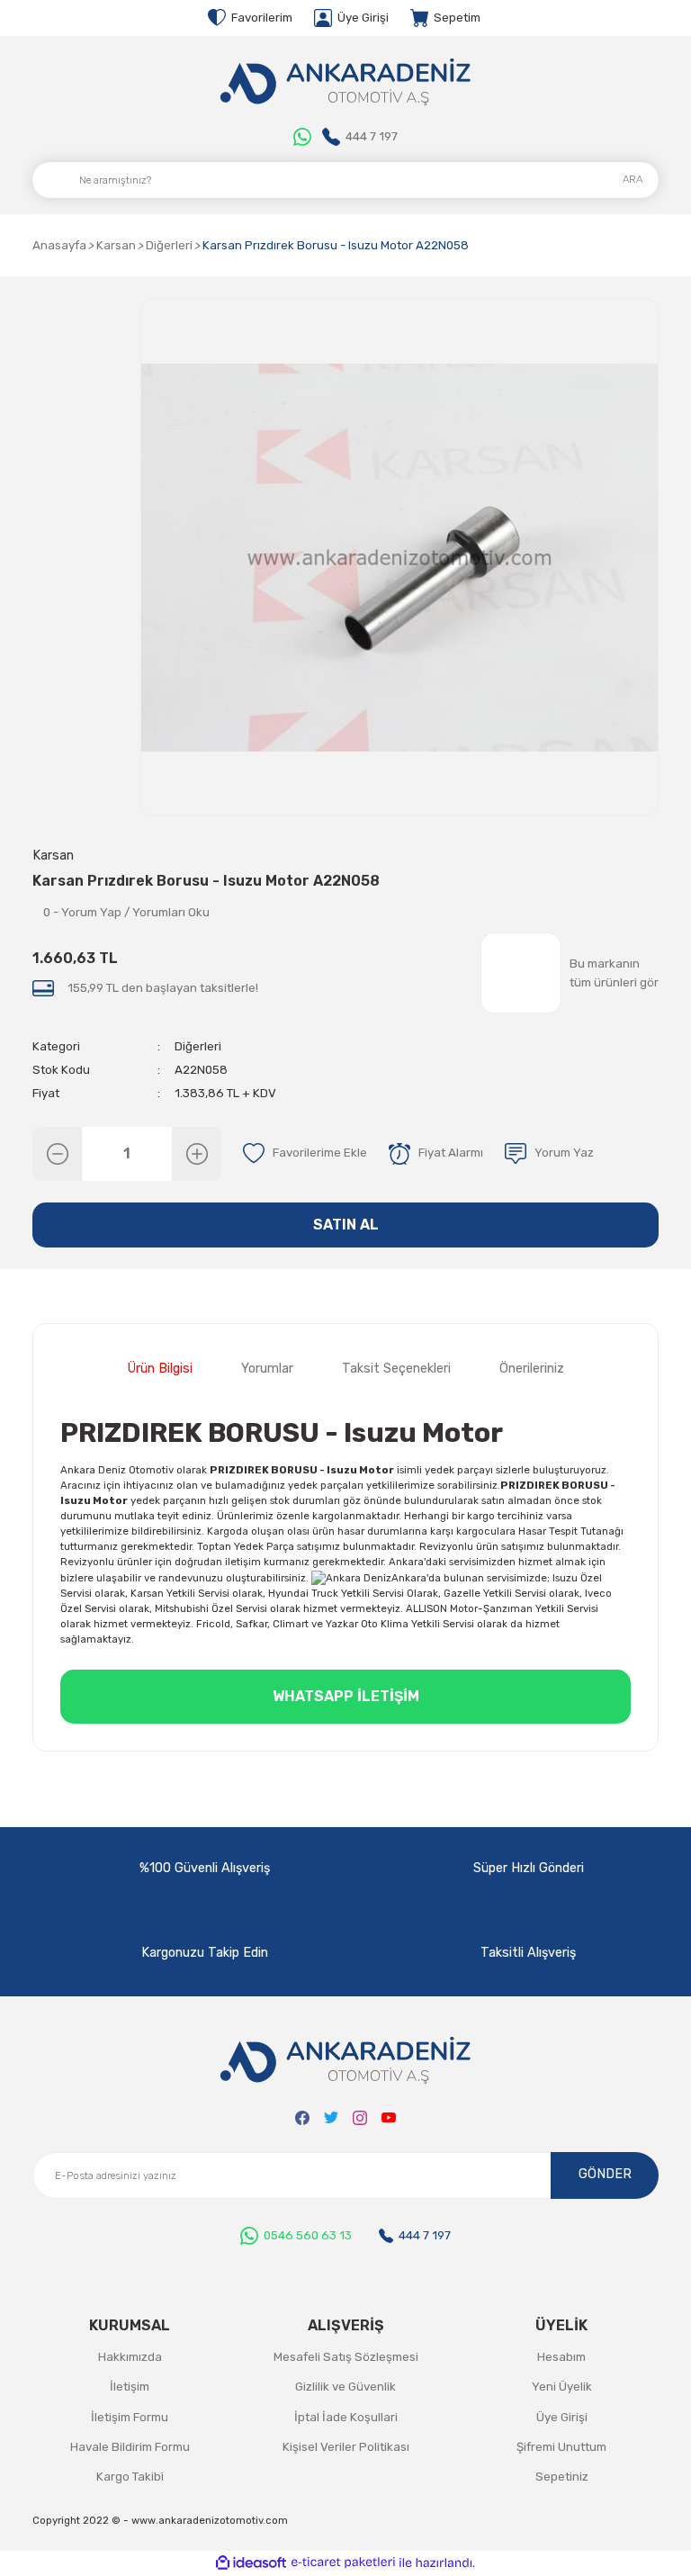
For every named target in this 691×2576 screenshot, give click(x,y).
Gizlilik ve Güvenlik (345, 2387)
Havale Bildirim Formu (130, 2447)
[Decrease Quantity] (57, 1154)
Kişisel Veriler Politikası (346, 2447)
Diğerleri (198, 1046)
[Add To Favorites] (305, 1154)
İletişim (130, 2387)
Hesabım (561, 2357)
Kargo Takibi (130, 2477)
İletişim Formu (130, 2417)
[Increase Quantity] (197, 1154)
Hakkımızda (130, 2357)
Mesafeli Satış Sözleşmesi (346, 2357)
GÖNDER (605, 2174)
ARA (633, 179)
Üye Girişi (562, 2417)
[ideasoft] (251, 2563)
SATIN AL (346, 1225)
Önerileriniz (532, 1369)
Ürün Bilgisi (160, 1369)
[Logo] (345, 82)
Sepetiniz (562, 2477)
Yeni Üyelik (562, 2387)
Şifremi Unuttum (561, 2447)
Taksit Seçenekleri (396, 1369)
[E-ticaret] (343, 2563)
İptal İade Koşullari (346, 2417)
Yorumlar (267, 1369)
